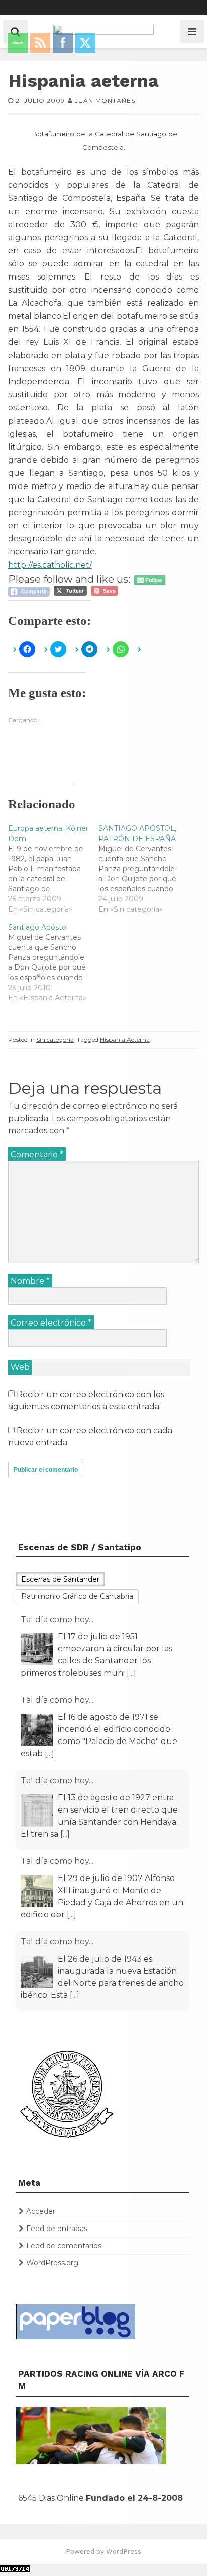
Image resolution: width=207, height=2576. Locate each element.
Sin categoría (55, 1040)
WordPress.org (52, 2263)
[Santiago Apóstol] (53, 962)
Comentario (37, 1155)
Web (20, 1367)
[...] (49, 1673)
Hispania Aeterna (125, 1040)
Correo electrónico (51, 1323)
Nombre (30, 1281)
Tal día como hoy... (57, 1619)
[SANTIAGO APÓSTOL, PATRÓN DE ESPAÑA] (144, 869)
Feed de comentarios (64, 2246)
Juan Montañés (105, 100)
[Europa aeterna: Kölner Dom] (53, 869)
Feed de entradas (57, 2229)
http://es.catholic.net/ (50, 565)
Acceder (41, 2211)
